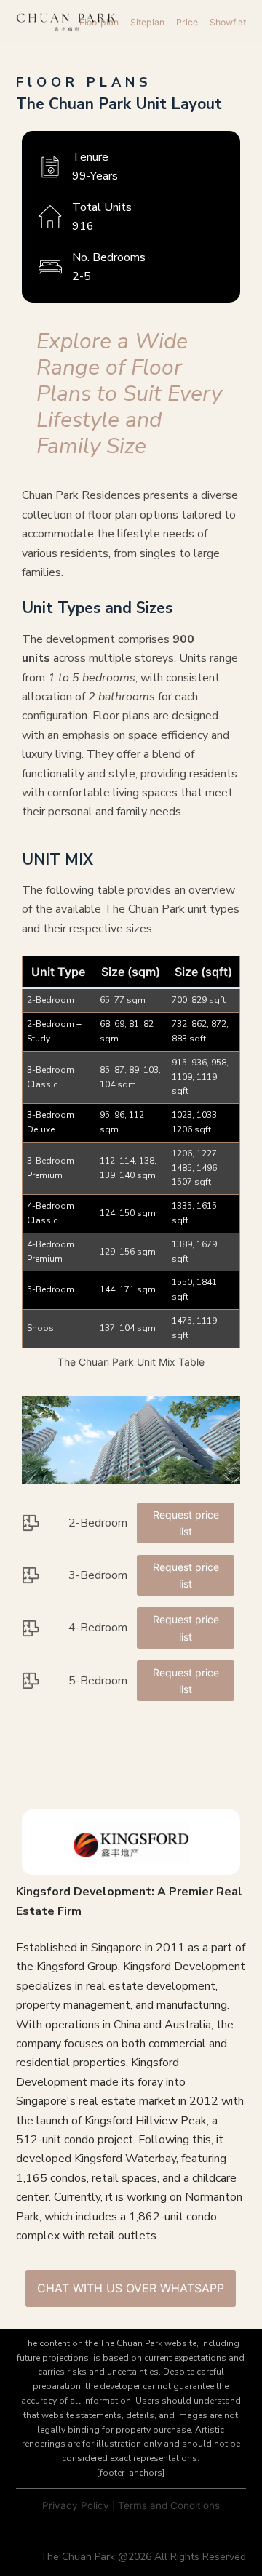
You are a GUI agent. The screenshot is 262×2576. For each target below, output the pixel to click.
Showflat (228, 22)
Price (187, 22)
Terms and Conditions (169, 2505)
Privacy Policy (76, 2505)
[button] (131, 1440)
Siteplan (147, 22)
